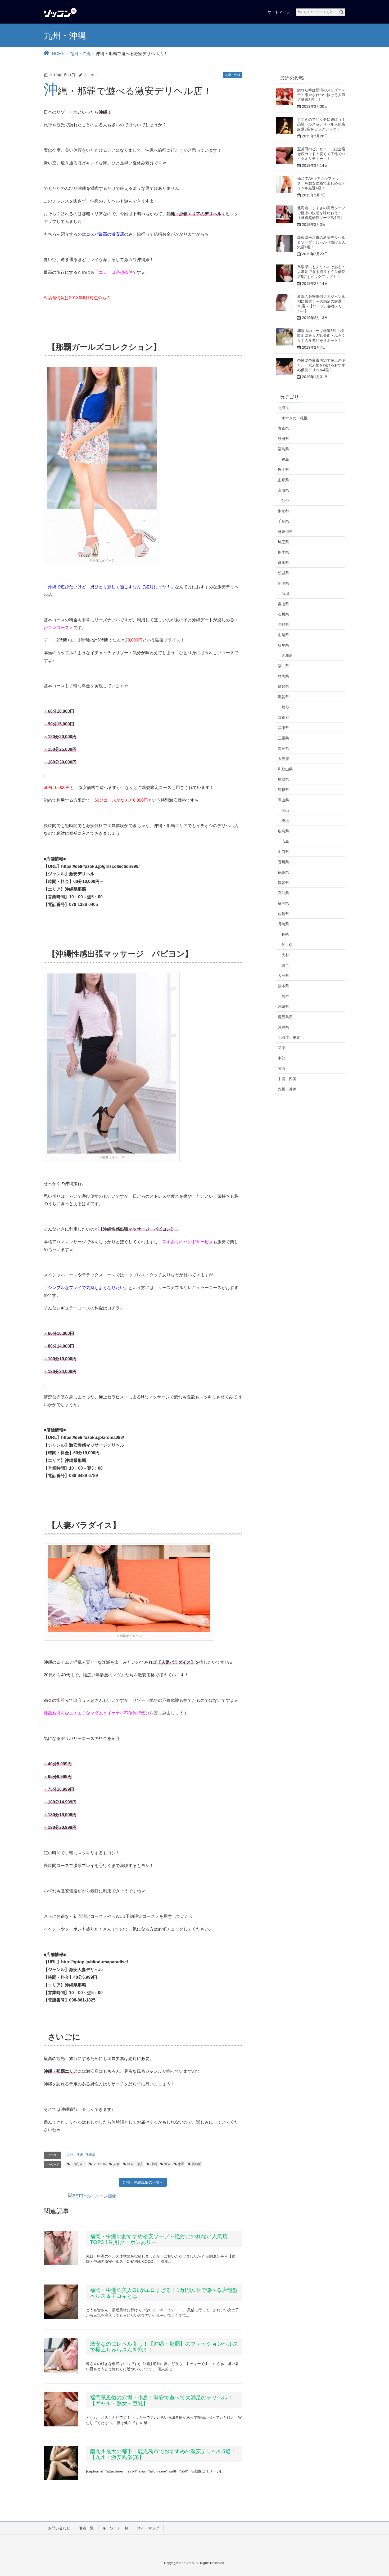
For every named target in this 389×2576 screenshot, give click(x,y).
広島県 (283, 831)
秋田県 (283, 439)
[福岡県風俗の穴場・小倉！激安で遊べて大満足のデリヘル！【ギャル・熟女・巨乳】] (61, 2409)
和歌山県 (285, 769)
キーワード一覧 (115, 2528)
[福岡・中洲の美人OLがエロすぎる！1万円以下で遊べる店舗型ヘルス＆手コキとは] (61, 2302)
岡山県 (283, 800)
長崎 (285, 934)
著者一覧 (86, 2528)
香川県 (283, 862)
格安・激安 (135, 2164)
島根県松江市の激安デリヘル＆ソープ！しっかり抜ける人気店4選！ (321, 242)
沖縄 (154, 2164)
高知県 (283, 893)
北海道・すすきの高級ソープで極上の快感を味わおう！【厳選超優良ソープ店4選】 (321, 213)
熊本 (285, 996)
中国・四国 (287, 1079)
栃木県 (283, 552)
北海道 (283, 408)
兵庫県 (283, 728)
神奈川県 (285, 532)
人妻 (116, 2164)
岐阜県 (283, 645)
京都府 (283, 717)
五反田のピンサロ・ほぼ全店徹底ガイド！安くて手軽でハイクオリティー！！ (321, 154)
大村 (285, 955)
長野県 (283, 625)
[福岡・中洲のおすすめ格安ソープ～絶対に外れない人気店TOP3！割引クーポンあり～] (61, 2248)
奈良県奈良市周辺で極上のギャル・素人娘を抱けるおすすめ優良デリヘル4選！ (321, 365)
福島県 (283, 449)
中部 (282, 1058)
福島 (285, 459)
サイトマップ (148, 2528)
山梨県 (283, 635)
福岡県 (283, 903)
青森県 (283, 428)
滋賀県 (283, 697)
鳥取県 (283, 779)
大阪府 (283, 759)
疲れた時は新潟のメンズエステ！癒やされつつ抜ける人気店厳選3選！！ (321, 95)
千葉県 (283, 521)
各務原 (287, 656)
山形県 (283, 480)
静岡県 (283, 676)
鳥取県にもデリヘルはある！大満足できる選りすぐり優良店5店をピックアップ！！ (321, 272)
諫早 (285, 965)
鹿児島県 (285, 1017)
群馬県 (283, 563)
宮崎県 (283, 1007)
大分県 (283, 976)
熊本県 (283, 986)
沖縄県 (90, 2155)
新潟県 (283, 583)
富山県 (283, 604)
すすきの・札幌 (295, 418)
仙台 (285, 501)
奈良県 (283, 748)
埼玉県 (283, 542)
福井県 (283, 666)
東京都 (283, 511)
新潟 (285, 594)
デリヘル (99, 2164)
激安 (168, 2164)
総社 (285, 821)
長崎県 (283, 924)
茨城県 (283, 573)
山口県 (283, 852)
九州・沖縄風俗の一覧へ (143, 2182)
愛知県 (283, 686)
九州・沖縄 (233, 75)
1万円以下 (78, 2164)
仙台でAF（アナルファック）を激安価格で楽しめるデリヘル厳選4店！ (321, 183)
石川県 (283, 614)
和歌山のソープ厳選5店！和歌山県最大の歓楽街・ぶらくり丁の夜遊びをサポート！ (321, 335)
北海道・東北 (289, 1038)
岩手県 (283, 470)
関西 (282, 1069)
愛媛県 (283, 883)
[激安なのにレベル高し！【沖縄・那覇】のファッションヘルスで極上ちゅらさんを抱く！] (61, 2355)
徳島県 (283, 872)
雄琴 (285, 707)
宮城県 (283, 490)
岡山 (285, 810)
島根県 (283, 790)
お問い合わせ (59, 2528)
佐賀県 (283, 914)
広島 (285, 841)
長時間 (197, 2164)
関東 (282, 1048)
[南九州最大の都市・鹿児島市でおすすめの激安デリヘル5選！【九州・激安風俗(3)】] (61, 2463)
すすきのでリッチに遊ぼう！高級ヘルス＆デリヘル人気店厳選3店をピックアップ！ (321, 124)
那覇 (181, 2164)
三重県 (283, 738)
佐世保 (287, 945)
